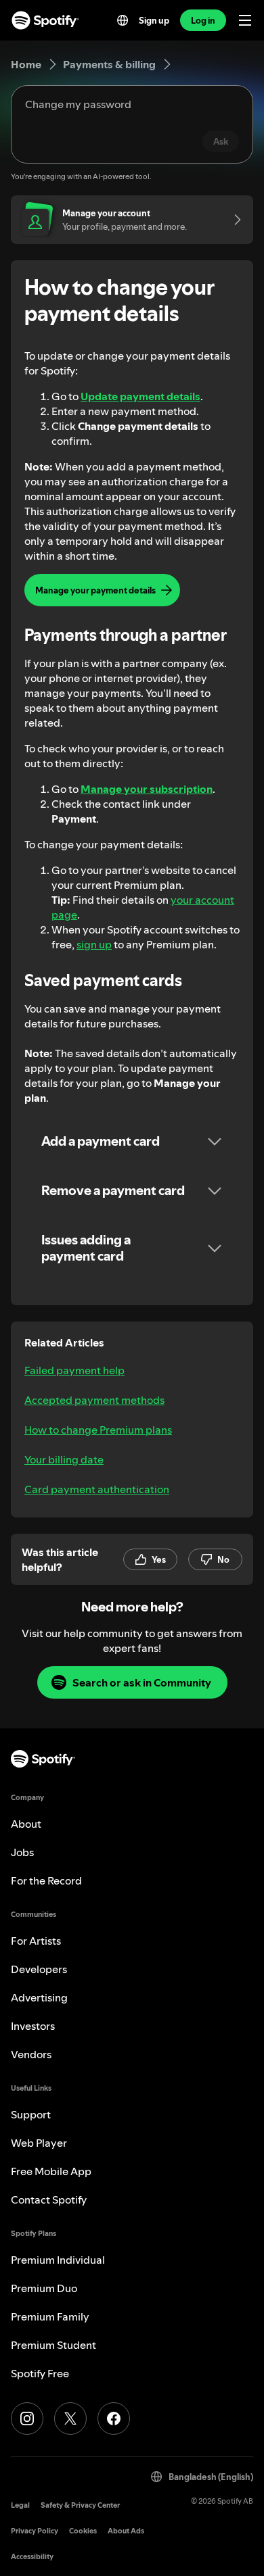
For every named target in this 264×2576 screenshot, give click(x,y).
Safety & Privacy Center (80, 2505)
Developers (39, 1969)
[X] (70, 2419)
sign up (94, 944)
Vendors (31, 2054)
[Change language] (123, 20)
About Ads (126, 2531)
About (26, 1824)
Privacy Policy (35, 2531)
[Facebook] (114, 2419)
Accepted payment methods (94, 1400)
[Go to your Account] (233, 220)
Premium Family (50, 2316)
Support (31, 2114)
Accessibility (32, 2557)
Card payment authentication (97, 1489)
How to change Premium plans (98, 1430)
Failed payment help (74, 1370)
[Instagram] (27, 2419)
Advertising (39, 1997)
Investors (33, 2026)
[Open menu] (245, 20)
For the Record (46, 1880)
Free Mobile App (51, 2171)
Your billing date (64, 1459)
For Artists (36, 1941)
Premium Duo (44, 2288)
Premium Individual (58, 2260)
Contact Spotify (49, 2200)
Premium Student (53, 2345)
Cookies (83, 2531)
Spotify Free (40, 2373)
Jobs (22, 1852)
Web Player (39, 2143)
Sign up (154, 20)
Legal (20, 2505)
